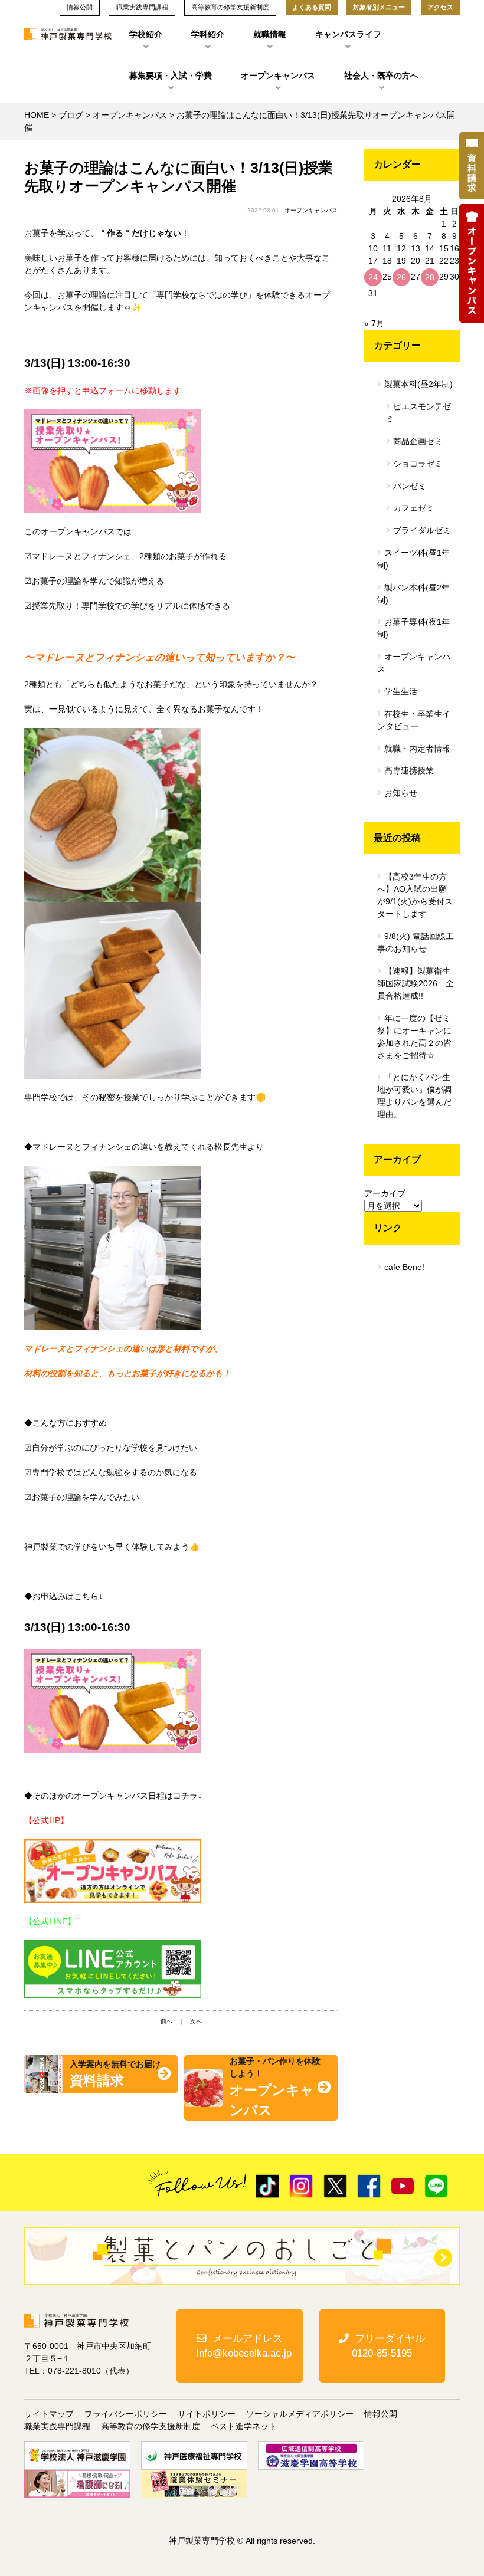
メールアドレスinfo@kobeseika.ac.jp (244, 2346)
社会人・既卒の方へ (381, 76)
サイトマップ (49, 2414)
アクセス (440, 7)
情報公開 (381, 2414)
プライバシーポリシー (126, 2414)
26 (401, 277)
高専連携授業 (409, 770)
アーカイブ (385, 1193)
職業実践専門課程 (57, 2426)
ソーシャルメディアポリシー (300, 2414)
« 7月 (374, 323)
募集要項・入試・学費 (171, 76)
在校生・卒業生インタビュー (414, 720)
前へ (166, 2021)
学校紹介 (146, 34)
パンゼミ (410, 486)
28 (430, 277)
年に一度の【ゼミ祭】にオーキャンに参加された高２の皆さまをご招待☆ (414, 1037)
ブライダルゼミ (422, 530)
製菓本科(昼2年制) (418, 384)
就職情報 (270, 34)
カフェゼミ (414, 508)
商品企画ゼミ (418, 441)
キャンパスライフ (348, 34)
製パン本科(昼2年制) (413, 594)
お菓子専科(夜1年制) (413, 628)
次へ (196, 2021)
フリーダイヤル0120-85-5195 (388, 2346)
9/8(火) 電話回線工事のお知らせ (416, 942)
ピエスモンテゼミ (418, 413)
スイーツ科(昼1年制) (413, 559)
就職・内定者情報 (417, 749)
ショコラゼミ (418, 464)
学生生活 (401, 691)
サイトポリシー (207, 2414)
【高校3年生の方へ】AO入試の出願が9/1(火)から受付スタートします (415, 895)
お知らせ (401, 793)
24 (373, 277)
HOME (37, 115)
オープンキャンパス (278, 76)
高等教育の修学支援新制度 (151, 2426)
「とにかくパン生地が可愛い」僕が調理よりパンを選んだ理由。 (414, 1096)
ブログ (71, 115)
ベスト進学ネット (244, 2426)
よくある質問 (312, 7)
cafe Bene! (404, 1267)
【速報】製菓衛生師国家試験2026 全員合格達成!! (416, 983)
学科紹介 (208, 34)
